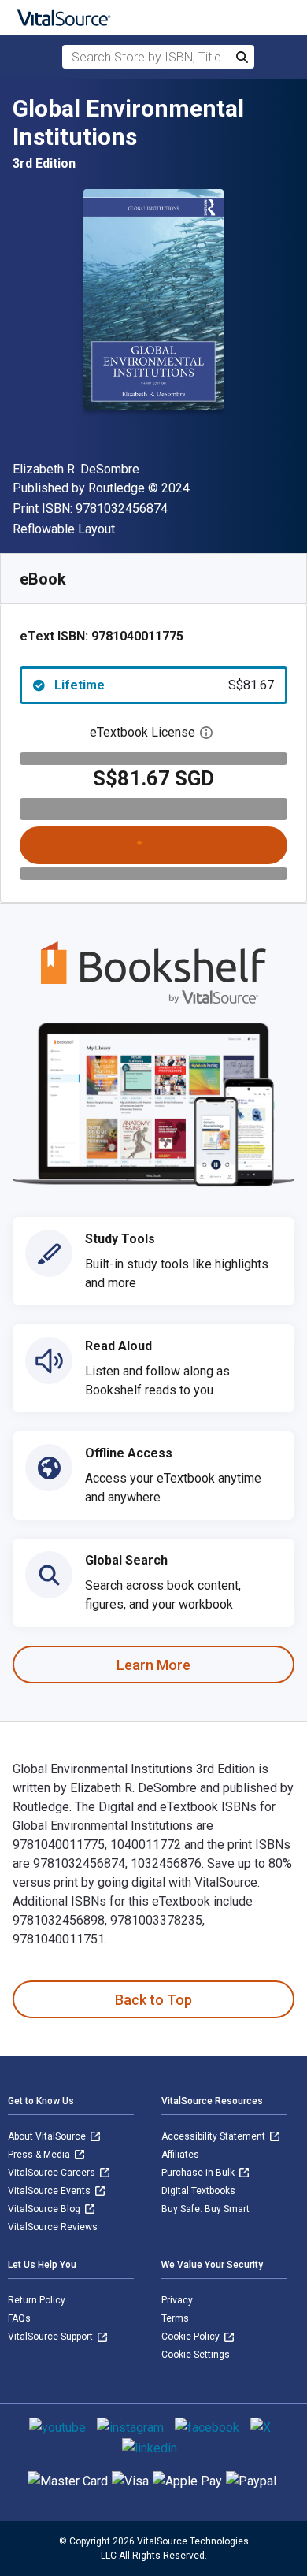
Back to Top (153, 2000)
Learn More (153, 1665)
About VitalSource (48, 2136)
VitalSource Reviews (53, 2227)
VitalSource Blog (45, 2209)
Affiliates (180, 2155)
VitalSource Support (52, 2337)
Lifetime (164, 685)
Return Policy (37, 2300)
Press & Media (40, 2155)
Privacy (177, 2300)
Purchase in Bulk (199, 2173)
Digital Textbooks (198, 2191)
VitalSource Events (50, 2191)
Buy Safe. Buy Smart (205, 2209)
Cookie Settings (196, 2355)
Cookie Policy (192, 2337)
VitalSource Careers (53, 2173)
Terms (175, 2318)
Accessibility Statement (215, 2136)
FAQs (19, 2318)
